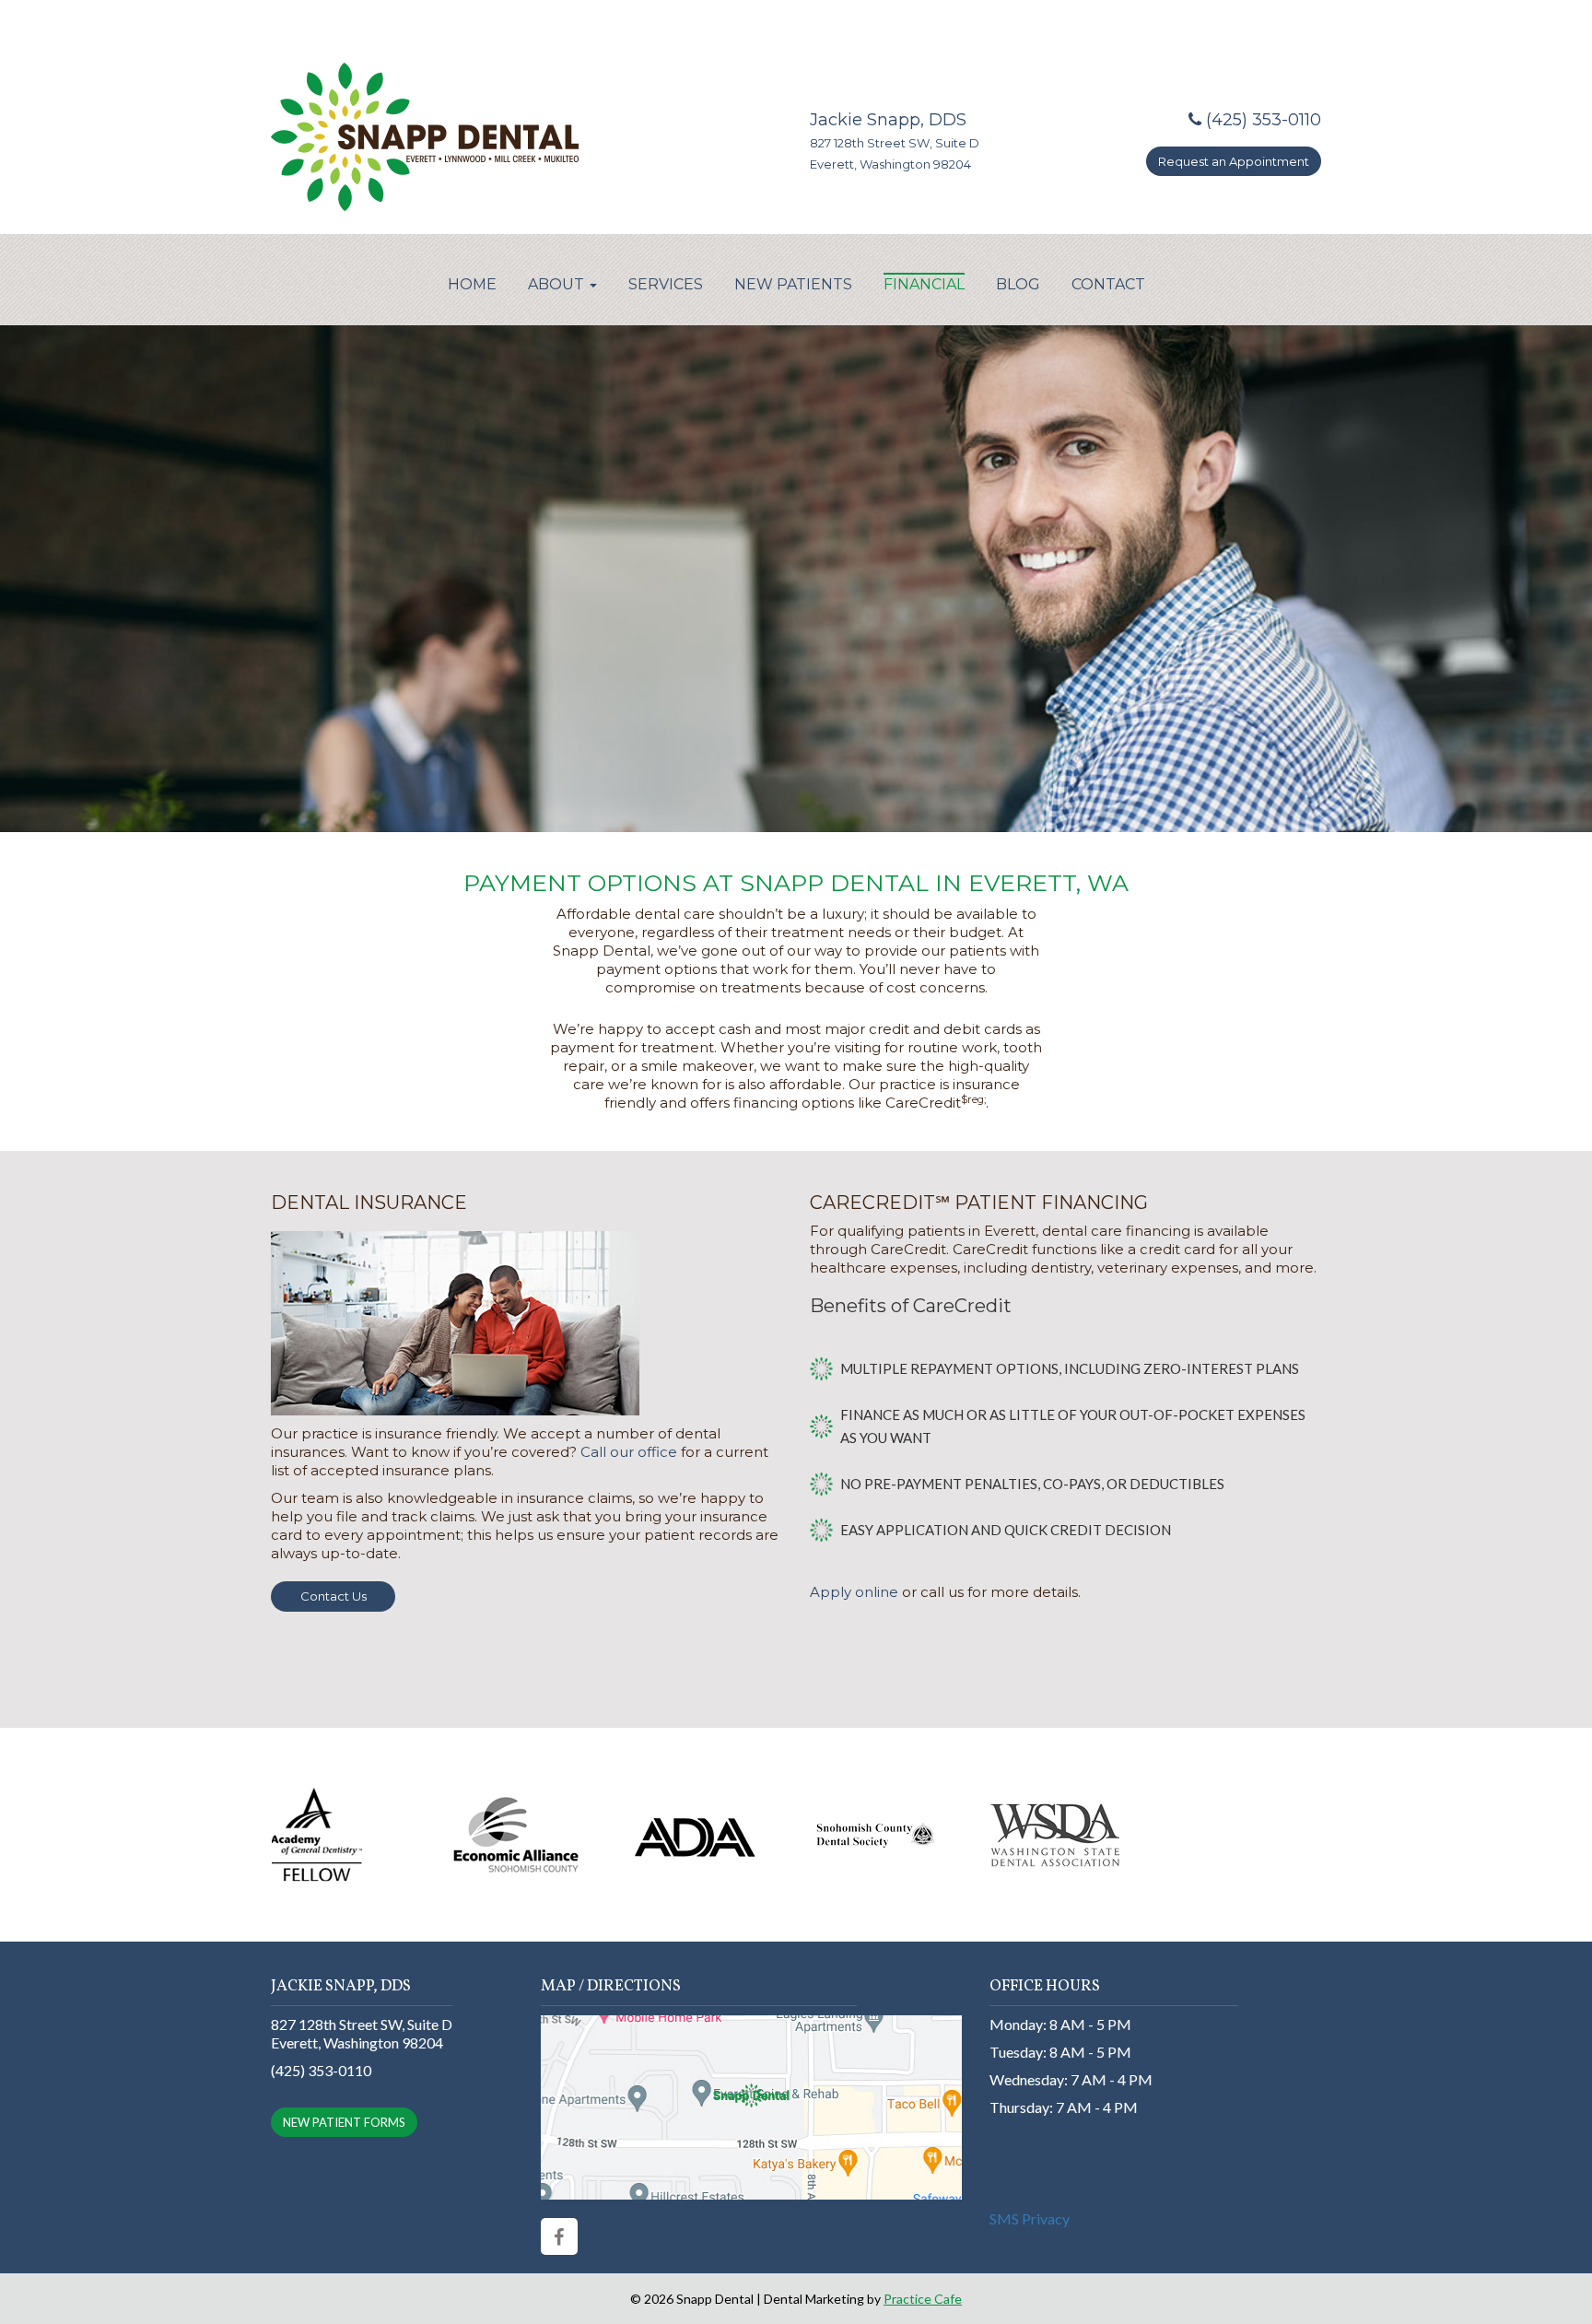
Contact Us (334, 1596)
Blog (1018, 284)
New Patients (793, 284)
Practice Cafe (923, 2299)
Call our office (629, 1452)
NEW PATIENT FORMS (344, 2122)
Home (472, 284)
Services (666, 284)
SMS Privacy (1030, 2218)
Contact (1108, 284)
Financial (924, 284)
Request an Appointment (1234, 161)
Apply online (854, 1592)
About (558, 284)
